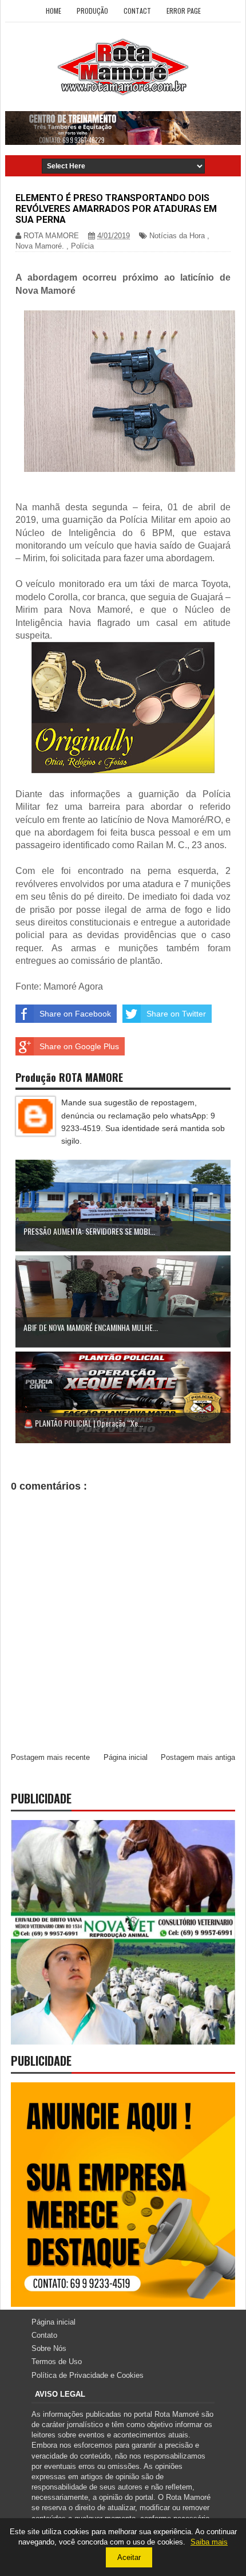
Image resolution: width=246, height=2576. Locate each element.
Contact (137, 11)
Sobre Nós (49, 2348)
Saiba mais (209, 2542)
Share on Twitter (176, 1014)
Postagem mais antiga (198, 1757)
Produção (92, 11)
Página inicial (126, 1757)
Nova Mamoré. (40, 246)
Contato (44, 2335)
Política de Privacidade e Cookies (88, 2375)
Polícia (82, 246)
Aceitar (129, 2557)
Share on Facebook (75, 1014)
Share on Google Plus (79, 1046)
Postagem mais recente (50, 1757)
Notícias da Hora (177, 236)
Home (53, 11)
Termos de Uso (57, 2362)
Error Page (184, 11)
